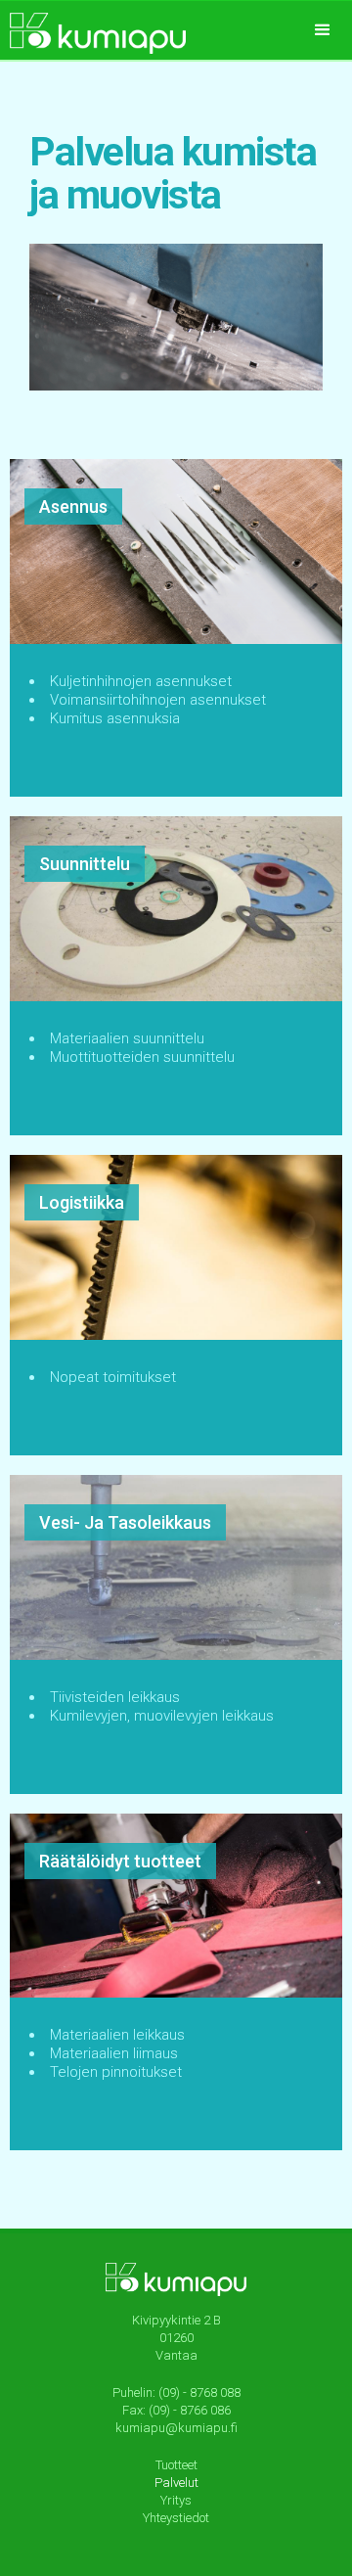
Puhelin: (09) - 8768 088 (176, 2392)
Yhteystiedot (176, 2518)
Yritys (176, 2500)
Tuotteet (176, 2465)
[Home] (93, 27)
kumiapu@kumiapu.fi (176, 2428)
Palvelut (176, 2483)
